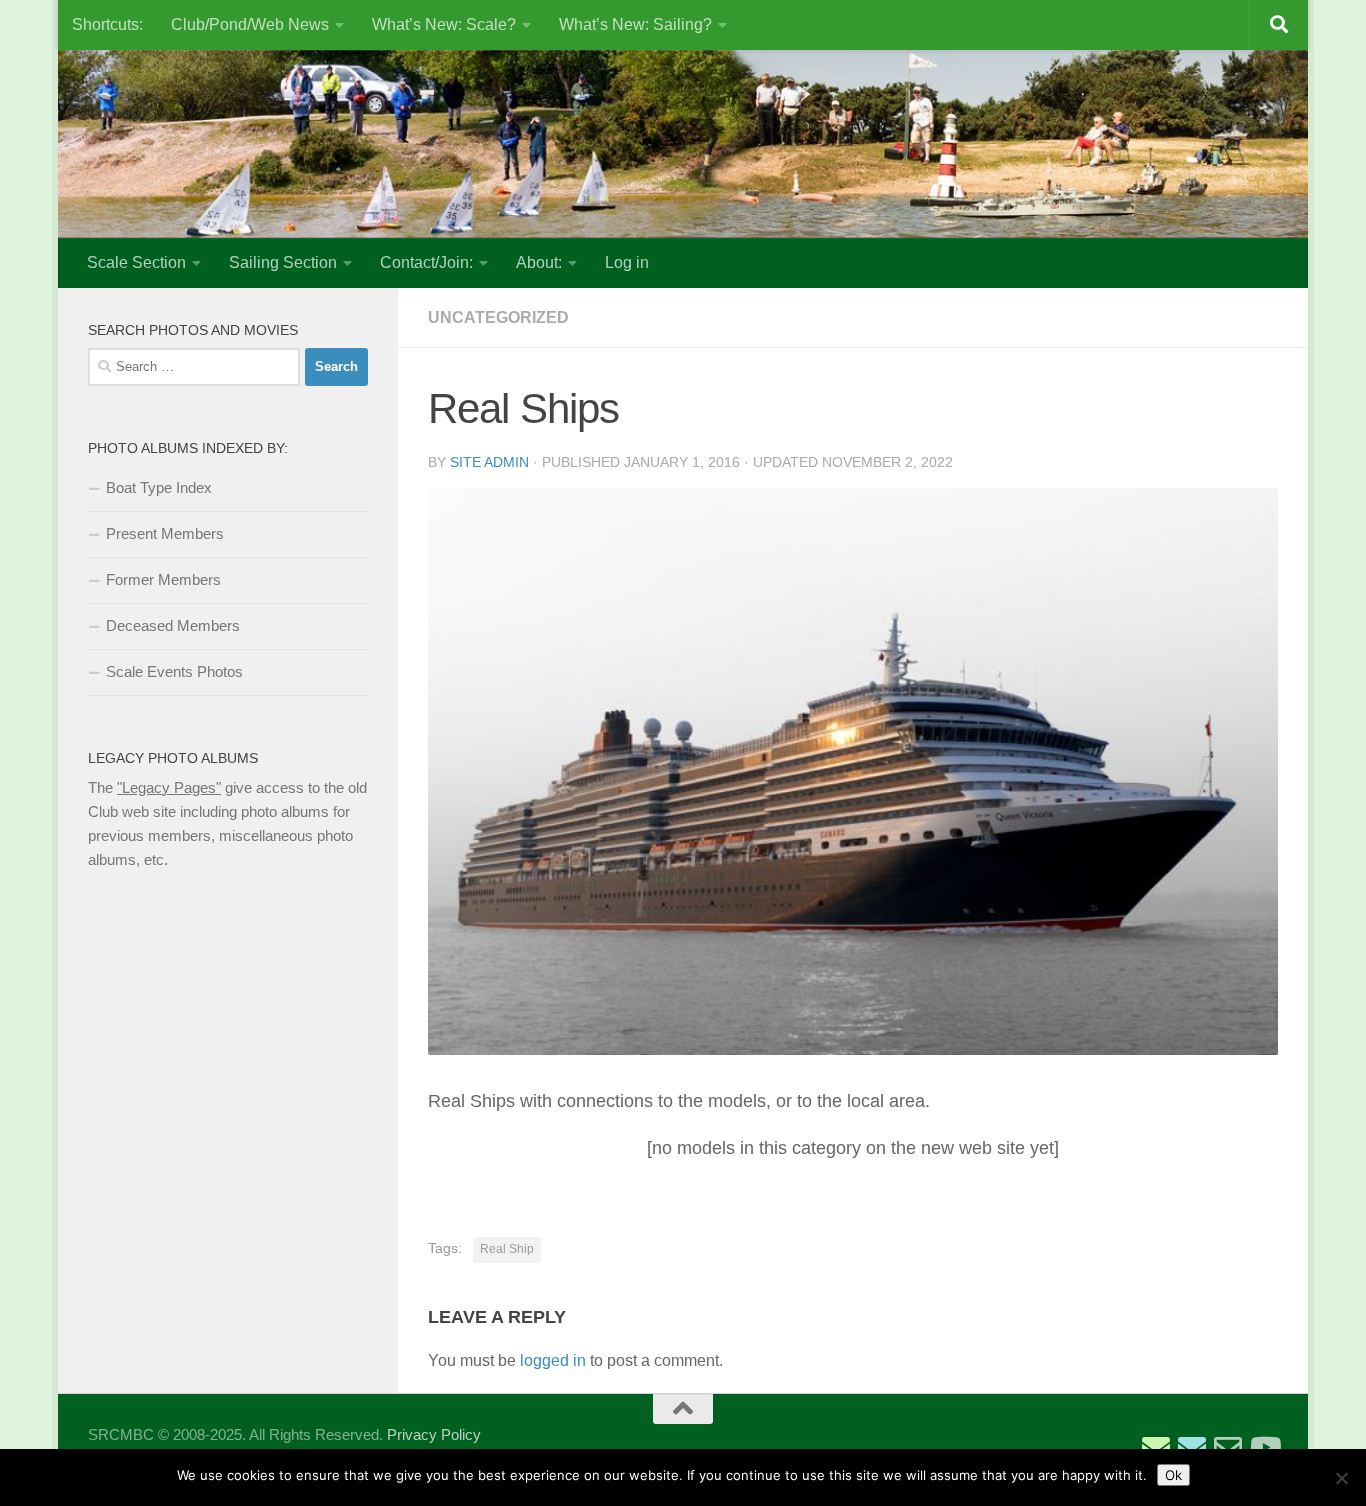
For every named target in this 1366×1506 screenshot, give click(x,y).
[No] (1341, 1478)
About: (539, 262)
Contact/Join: (426, 262)
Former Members (163, 579)
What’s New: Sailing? (635, 24)
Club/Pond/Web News (250, 24)
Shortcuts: (107, 24)
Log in (627, 262)
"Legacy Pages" (169, 787)
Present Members (165, 533)
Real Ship (507, 1249)
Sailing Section (283, 262)
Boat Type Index (159, 487)
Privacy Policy (434, 1434)
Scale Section (136, 262)
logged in (553, 1360)
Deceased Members (173, 625)
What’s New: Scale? (444, 24)
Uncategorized (498, 317)
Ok (1173, 1475)
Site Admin (489, 462)
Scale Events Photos (174, 671)
